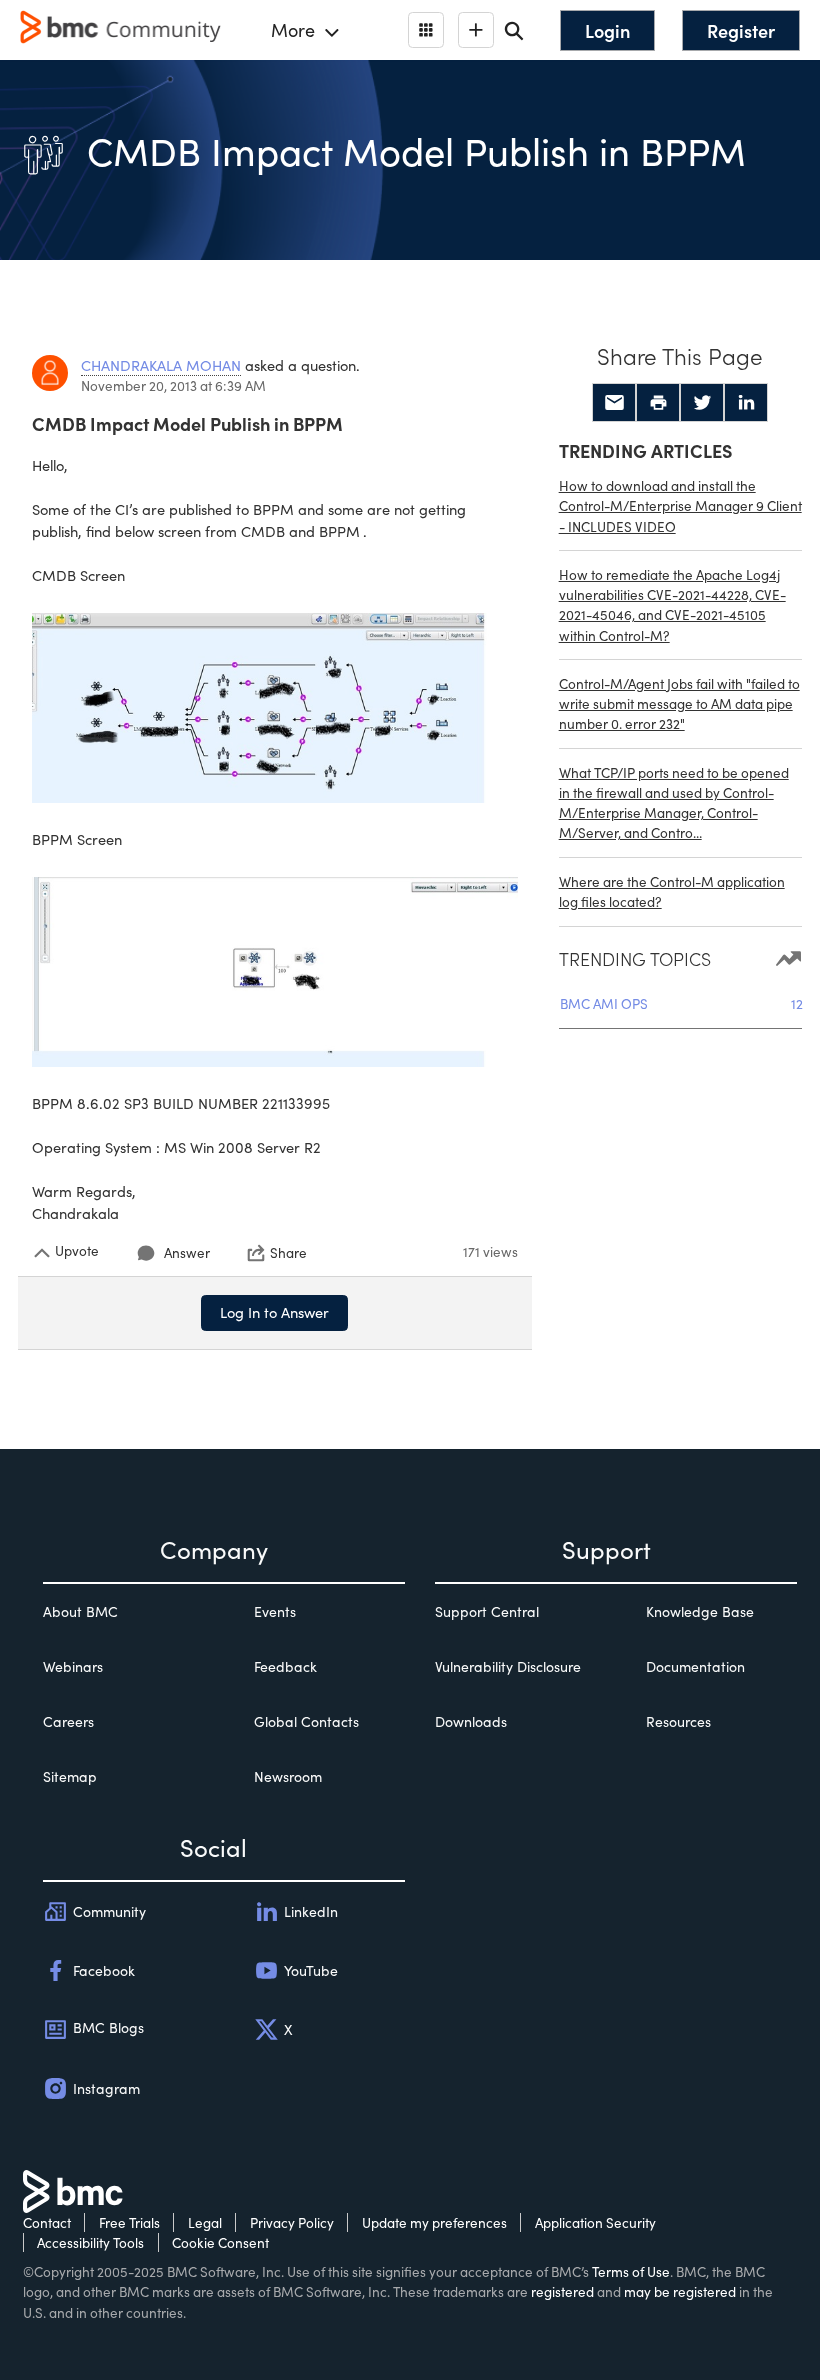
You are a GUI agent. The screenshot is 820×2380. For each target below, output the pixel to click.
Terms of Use (631, 2271)
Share (288, 1253)
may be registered (680, 2291)
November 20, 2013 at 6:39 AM (173, 385)
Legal (205, 2222)
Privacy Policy (292, 2222)
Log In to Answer (274, 1312)
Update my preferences (434, 2222)
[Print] (658, 403)
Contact (47, 2222)
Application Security (595, 2222)
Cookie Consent (220, 2242)
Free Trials (129, 2222)
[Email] (614, 403)
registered (562, 2291)
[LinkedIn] (746, 403)
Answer (187, 1252)
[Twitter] (702, 403)
